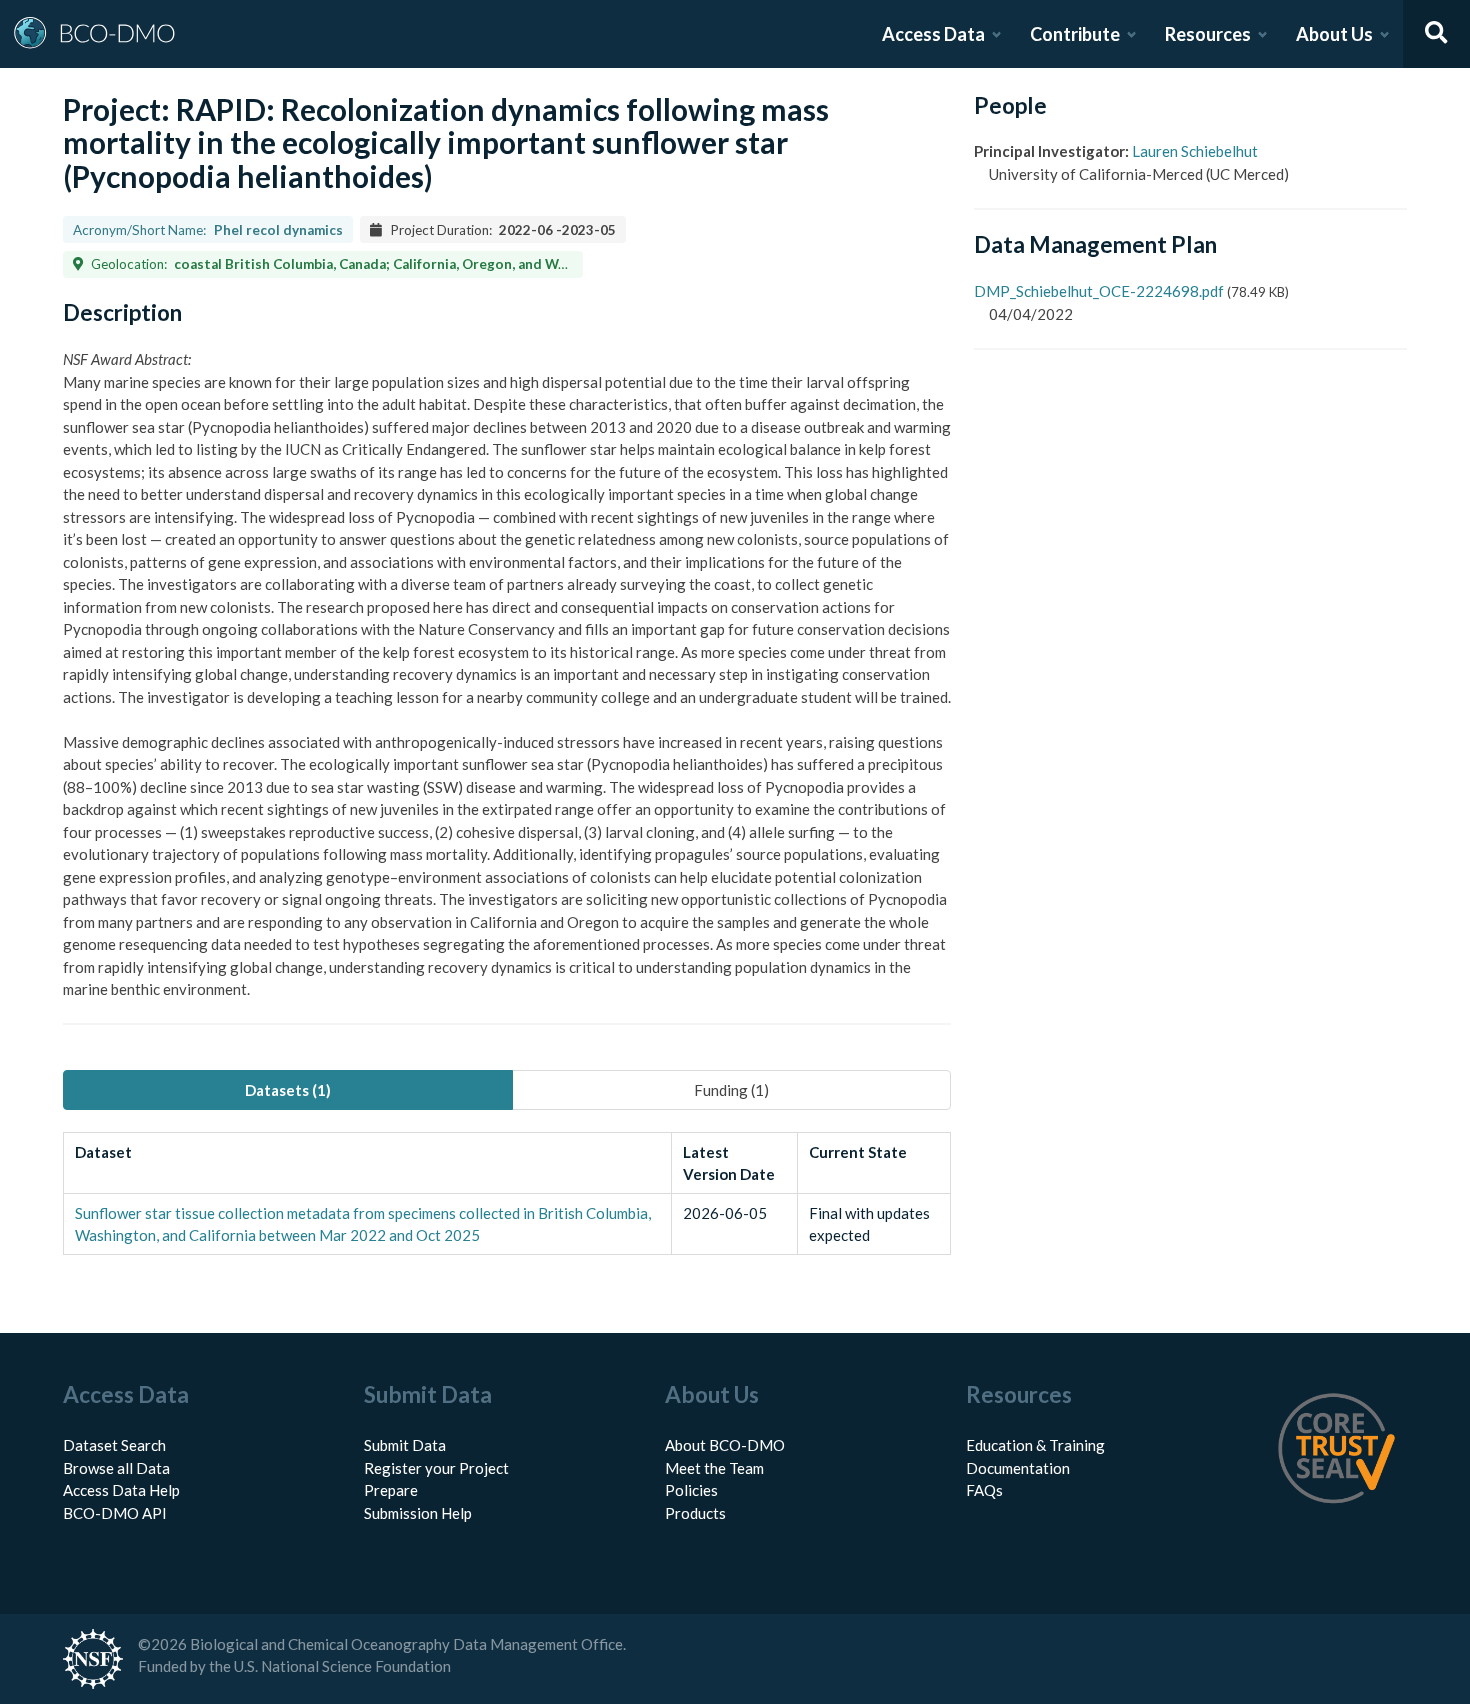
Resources (1208, 34)
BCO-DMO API (115, 1513)
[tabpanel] (507, 1193)
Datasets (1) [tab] (288, 1090)
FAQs (984, 1490)
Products (695, 1513)
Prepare (391, 1490)
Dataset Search (114, 1445)
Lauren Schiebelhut (1195, 151)
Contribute (1075, 34)
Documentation (1018, 1468)
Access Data (933, 34)
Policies (691, 1490)
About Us (1334, 34)
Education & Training (1035, 1445)
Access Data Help (121, 1490)
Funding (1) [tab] (731, 1090)
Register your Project (436, 1468)
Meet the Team (714, 1468)
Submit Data (405, 1445)
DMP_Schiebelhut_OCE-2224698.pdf (1099, 291)
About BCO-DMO (725, 1445)
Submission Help (418, 1513)
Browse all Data (116, 1468)
